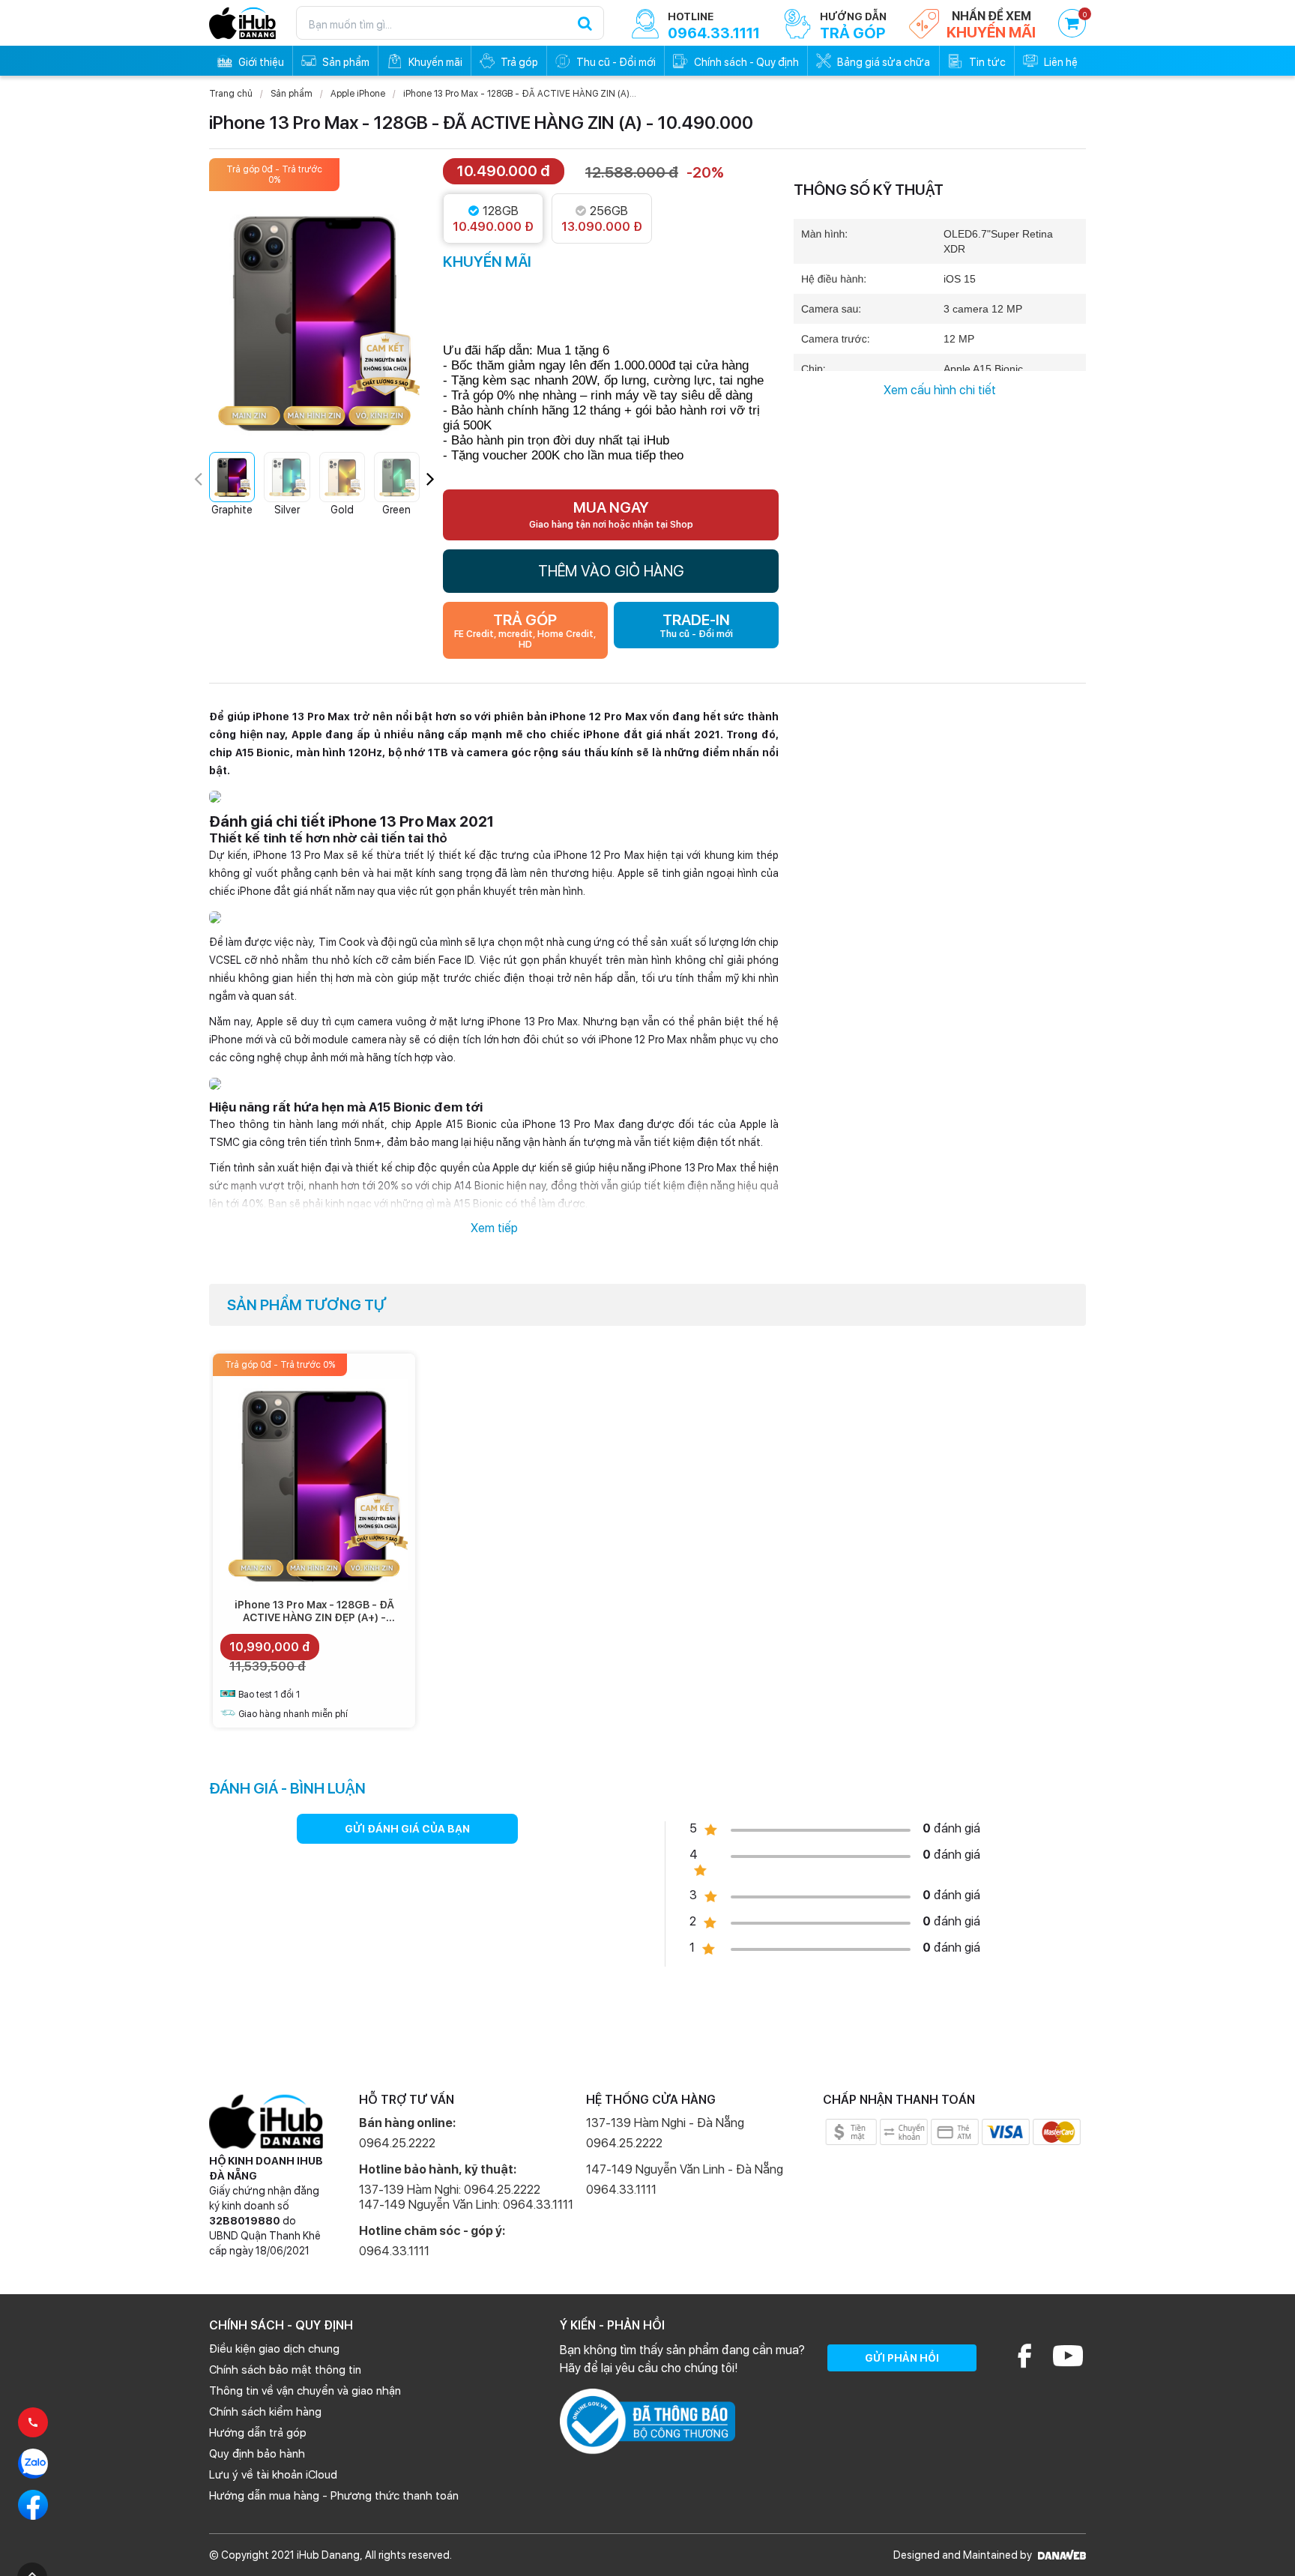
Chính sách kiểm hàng (265, 2412)
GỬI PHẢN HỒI (902, 2358)
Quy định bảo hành (257, 2454)
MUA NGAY (611, 514)
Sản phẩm (292, 94)
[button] (431, 479)
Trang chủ (231, 94)
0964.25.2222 (397, 2143)
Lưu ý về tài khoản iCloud (273, 2475)
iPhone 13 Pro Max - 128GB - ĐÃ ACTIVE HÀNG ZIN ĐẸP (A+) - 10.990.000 (314, 1617)
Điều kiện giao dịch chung (274, 2349)
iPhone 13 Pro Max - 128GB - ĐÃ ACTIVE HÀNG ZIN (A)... (520, 94)
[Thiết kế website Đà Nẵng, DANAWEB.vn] (1060, 2555)
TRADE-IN (696, 625)
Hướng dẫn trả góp (258, 2433)
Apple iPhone (358, 94)
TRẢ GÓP (525, 630)
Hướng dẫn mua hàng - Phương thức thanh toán (334, 2496)
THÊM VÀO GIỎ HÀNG (611, 571)
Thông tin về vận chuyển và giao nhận (305, 2391)
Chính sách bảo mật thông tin (285, 2370)
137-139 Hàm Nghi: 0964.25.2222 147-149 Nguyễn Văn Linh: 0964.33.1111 (466, 2197)
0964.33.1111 (394, 2251)
